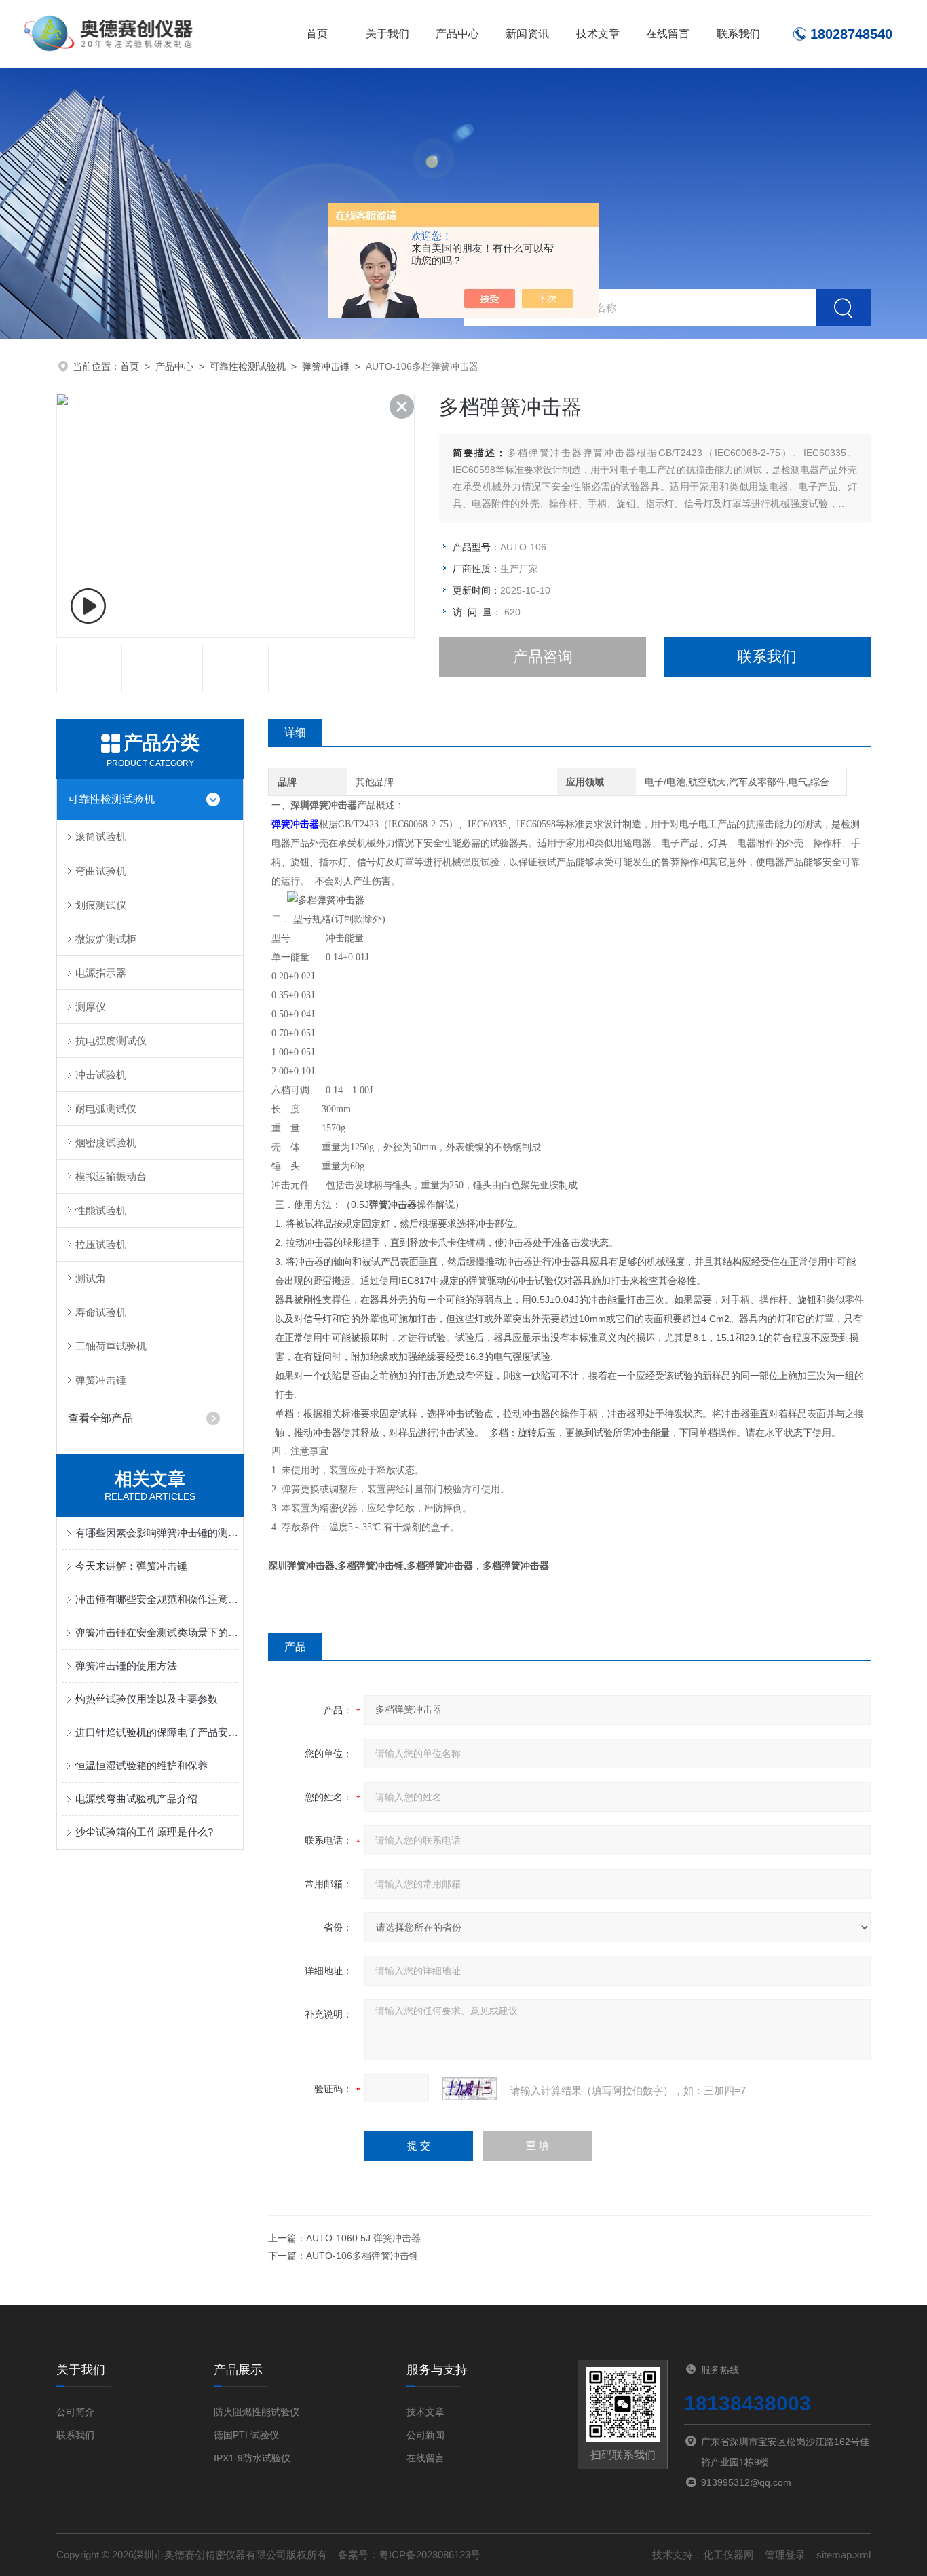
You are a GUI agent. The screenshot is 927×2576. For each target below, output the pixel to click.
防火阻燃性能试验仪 (257, 2412)
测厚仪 (91, 1007)
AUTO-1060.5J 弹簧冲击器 (363, 2238)
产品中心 (457, 34)
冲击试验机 (101, 1075)
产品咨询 (543, 657)
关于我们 (387, 34)
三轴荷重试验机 (111, 1346)
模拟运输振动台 (111, 1176)
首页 (317, 34)
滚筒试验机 (101, 836)
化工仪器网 (729, 2555)
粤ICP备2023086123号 (430, 2555)
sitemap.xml (844, 2555)
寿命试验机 (101, 1312)
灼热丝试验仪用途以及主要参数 (147, 1699)
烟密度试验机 (106, 1142)
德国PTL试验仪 (246, 2435)
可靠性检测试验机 (248, 366)
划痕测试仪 (101, 905)
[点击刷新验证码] (470, 2089)
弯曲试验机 (101, 871)
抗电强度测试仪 (111, 1041)
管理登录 (785, 2555)
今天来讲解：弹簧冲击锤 (131, 1566)
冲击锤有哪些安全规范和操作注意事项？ (157, 1599)
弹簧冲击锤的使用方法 (126, 1666)
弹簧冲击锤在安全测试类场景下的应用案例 (157, 1632)
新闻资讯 (527, 34)
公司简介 (75, 2412)
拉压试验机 (101, 1244)
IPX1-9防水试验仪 (252, 2458)
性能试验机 (101, 1210)
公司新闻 (425, 2435)
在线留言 (668, 34)
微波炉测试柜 (106, 939)
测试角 (91, 1278)
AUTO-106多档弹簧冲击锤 (362, 2256)
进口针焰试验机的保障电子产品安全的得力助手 (157, 1732)
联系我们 (738, 34)
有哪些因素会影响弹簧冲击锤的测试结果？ (157, 1533)
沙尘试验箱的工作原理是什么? (144, 1832)
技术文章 (598, 34)
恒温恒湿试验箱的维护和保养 (141, 1765)
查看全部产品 (100, 1418)
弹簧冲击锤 (326, 366)
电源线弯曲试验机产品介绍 (136, 1799)
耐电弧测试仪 (106, 1109)
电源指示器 (101, 973)
